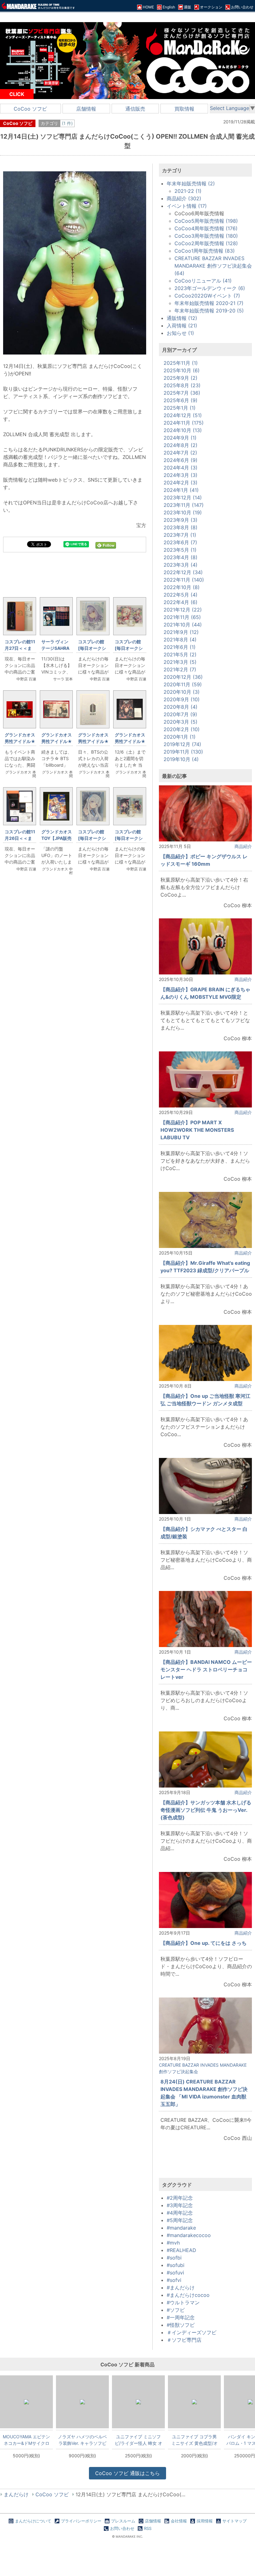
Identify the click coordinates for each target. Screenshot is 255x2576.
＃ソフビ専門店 (184, 2340)
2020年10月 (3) (182, 692)
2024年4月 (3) (181, 468)
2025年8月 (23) (182, 385)
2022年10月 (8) (182, 587)
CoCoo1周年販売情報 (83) (205, 251)
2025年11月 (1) (181, 363)
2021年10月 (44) (183, 625)
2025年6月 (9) (181, 400)
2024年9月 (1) (180, 438)
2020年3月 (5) (181, 722)
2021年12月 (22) (183, 610)
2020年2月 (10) (182, 729)
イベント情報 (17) (187, 206)
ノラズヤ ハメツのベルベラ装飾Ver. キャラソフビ (82, 2440)
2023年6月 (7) (180, 542)
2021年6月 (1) (180, 647)
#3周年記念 (180, 2205)
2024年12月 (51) (183, 415)
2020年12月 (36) (183, 677)
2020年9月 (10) (182, 699)
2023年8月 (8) (181, 527)
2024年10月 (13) (183, 430)
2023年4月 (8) (181, 557)
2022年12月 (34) (183, 572)
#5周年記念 (180, 2220)
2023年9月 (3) (181, 520)
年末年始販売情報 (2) (191, 183)
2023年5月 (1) (180, 550)
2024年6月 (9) (181, 460)
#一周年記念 (181, 2317)
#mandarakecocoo (189, 2235)
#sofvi (174, 2280)
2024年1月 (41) (181, 490)
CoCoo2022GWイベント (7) (207, 296)
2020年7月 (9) (180, 714)
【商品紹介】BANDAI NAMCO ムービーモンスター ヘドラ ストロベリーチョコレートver (206, 1669)
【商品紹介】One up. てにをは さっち (204, 1943)
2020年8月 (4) (181, 707)
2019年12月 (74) (182, 744)
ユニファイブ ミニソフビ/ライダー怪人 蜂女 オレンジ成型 (139, 2440)
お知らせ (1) (180, 333)
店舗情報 (86, 109)
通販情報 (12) (182, 318)
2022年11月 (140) (184, 580)
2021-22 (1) (188, 191)
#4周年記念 (180, 2213)
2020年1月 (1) (180, 737)
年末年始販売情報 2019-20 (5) (209, 311)
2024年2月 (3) (181, 483)
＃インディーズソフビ (192, 2332)
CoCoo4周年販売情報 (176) (206, 228)
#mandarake (181, 2228)
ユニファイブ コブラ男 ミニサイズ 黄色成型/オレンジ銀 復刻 (195, 2440)
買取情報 (184, 109)
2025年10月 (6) (182, 370)
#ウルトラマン (183, 2302)
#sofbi (174, 2258)
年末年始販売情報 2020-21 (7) (209, 303)
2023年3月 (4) (181, 565)
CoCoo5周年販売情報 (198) (206, 221)
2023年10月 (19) (183, 512)
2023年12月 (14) (183, 498)
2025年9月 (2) (181, 378)
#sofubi (176, 2265)
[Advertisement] (75, 1215)
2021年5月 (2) (180, 655)
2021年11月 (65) (182, 617)
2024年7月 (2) (180, 453)
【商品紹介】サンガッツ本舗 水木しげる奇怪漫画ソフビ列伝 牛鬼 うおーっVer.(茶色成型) (206, 1810)
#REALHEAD (181, 2250)
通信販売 (135, 109)
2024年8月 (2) (181, 445)
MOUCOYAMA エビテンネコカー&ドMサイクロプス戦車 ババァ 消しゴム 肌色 (26, 2440)
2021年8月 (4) (180, 640)
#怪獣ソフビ (181, 2325)
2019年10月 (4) (181, 759)
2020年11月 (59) (183, 684)
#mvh (173, 2243)
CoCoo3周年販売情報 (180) (206, 236)
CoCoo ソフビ (30, 109)
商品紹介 (243, 846)
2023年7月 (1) (180, 535)
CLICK (17, 94)
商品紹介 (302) (184, 198)
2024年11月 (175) (184, 423)
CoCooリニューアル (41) (203, 281)
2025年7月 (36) (182, 393)
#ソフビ (176, 2310)
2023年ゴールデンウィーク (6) (210, 288)
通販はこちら (127, 2473)
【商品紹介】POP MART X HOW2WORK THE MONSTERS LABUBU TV (197, 1130)
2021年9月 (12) (181, 632)
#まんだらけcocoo (188, 2295)
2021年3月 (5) (180, 662)
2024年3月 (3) (181, 475)
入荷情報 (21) (182, 326)
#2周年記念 (180, 2198)
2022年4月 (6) (181, 602)
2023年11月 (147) (184, 505)
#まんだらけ (181, 2288)
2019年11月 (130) (183, 752)
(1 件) (67, 123)
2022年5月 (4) (181, 595)
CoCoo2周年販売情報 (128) (206, 243)
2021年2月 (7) (180, 669)
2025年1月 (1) (180, 408)
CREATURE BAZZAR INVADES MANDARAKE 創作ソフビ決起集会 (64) (213, 266)
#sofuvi (175, 2273)
